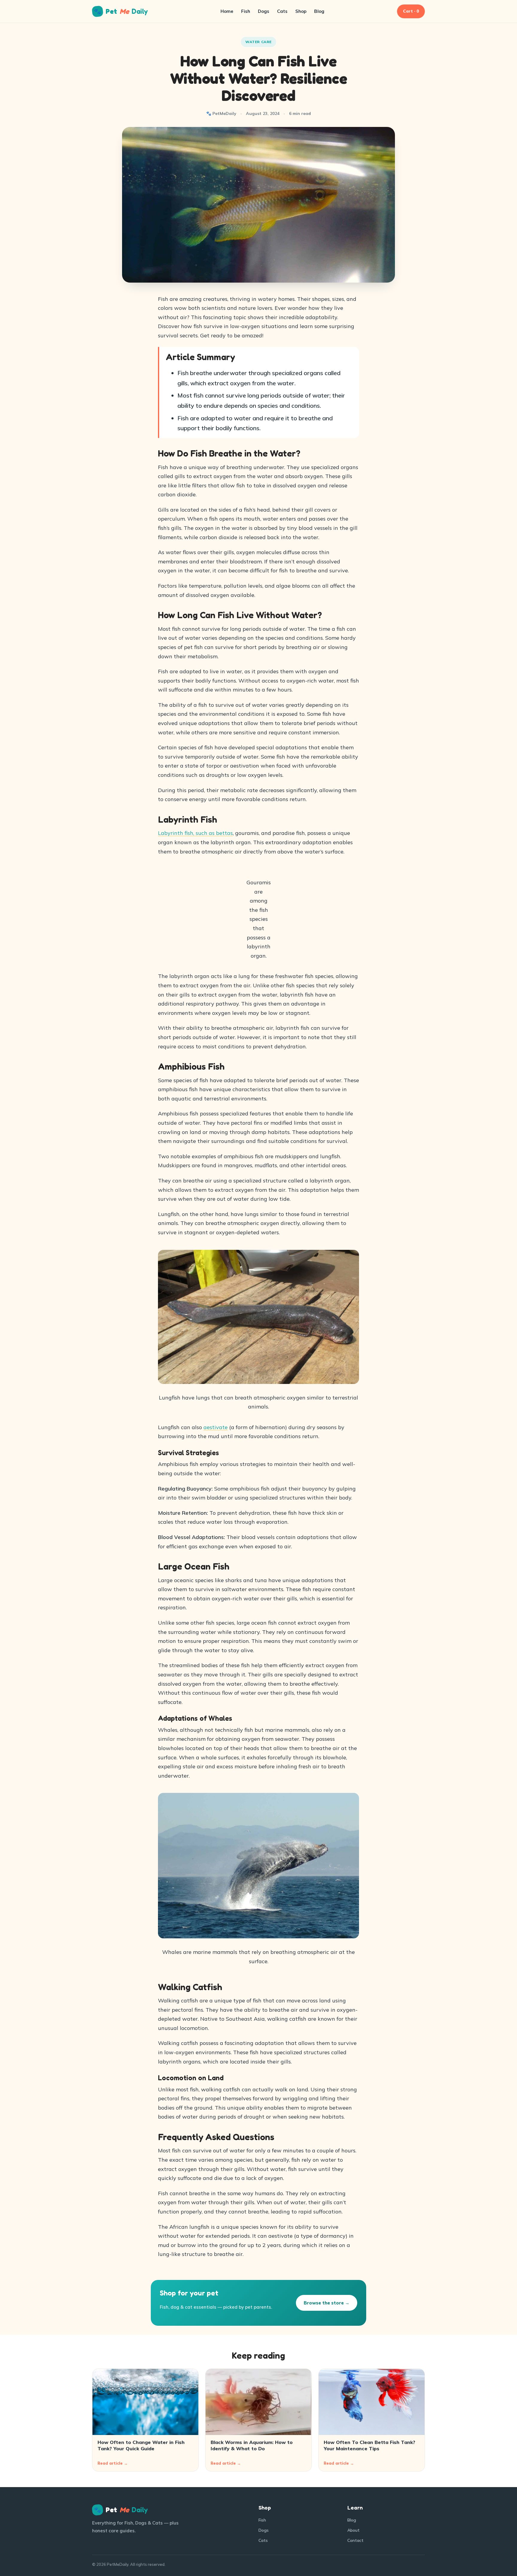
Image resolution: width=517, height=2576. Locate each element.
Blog (319, 11)
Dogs (264, 11)
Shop (301, 11)
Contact (355, 2540)
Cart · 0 (411, 11)
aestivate (216, 1427)
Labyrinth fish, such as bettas (195, 833)
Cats (282, 11)
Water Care (258, 42)
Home (227, 11)
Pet (121, 11)
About (353, 2530)
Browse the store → (327, 2303)
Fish (246, 11)
